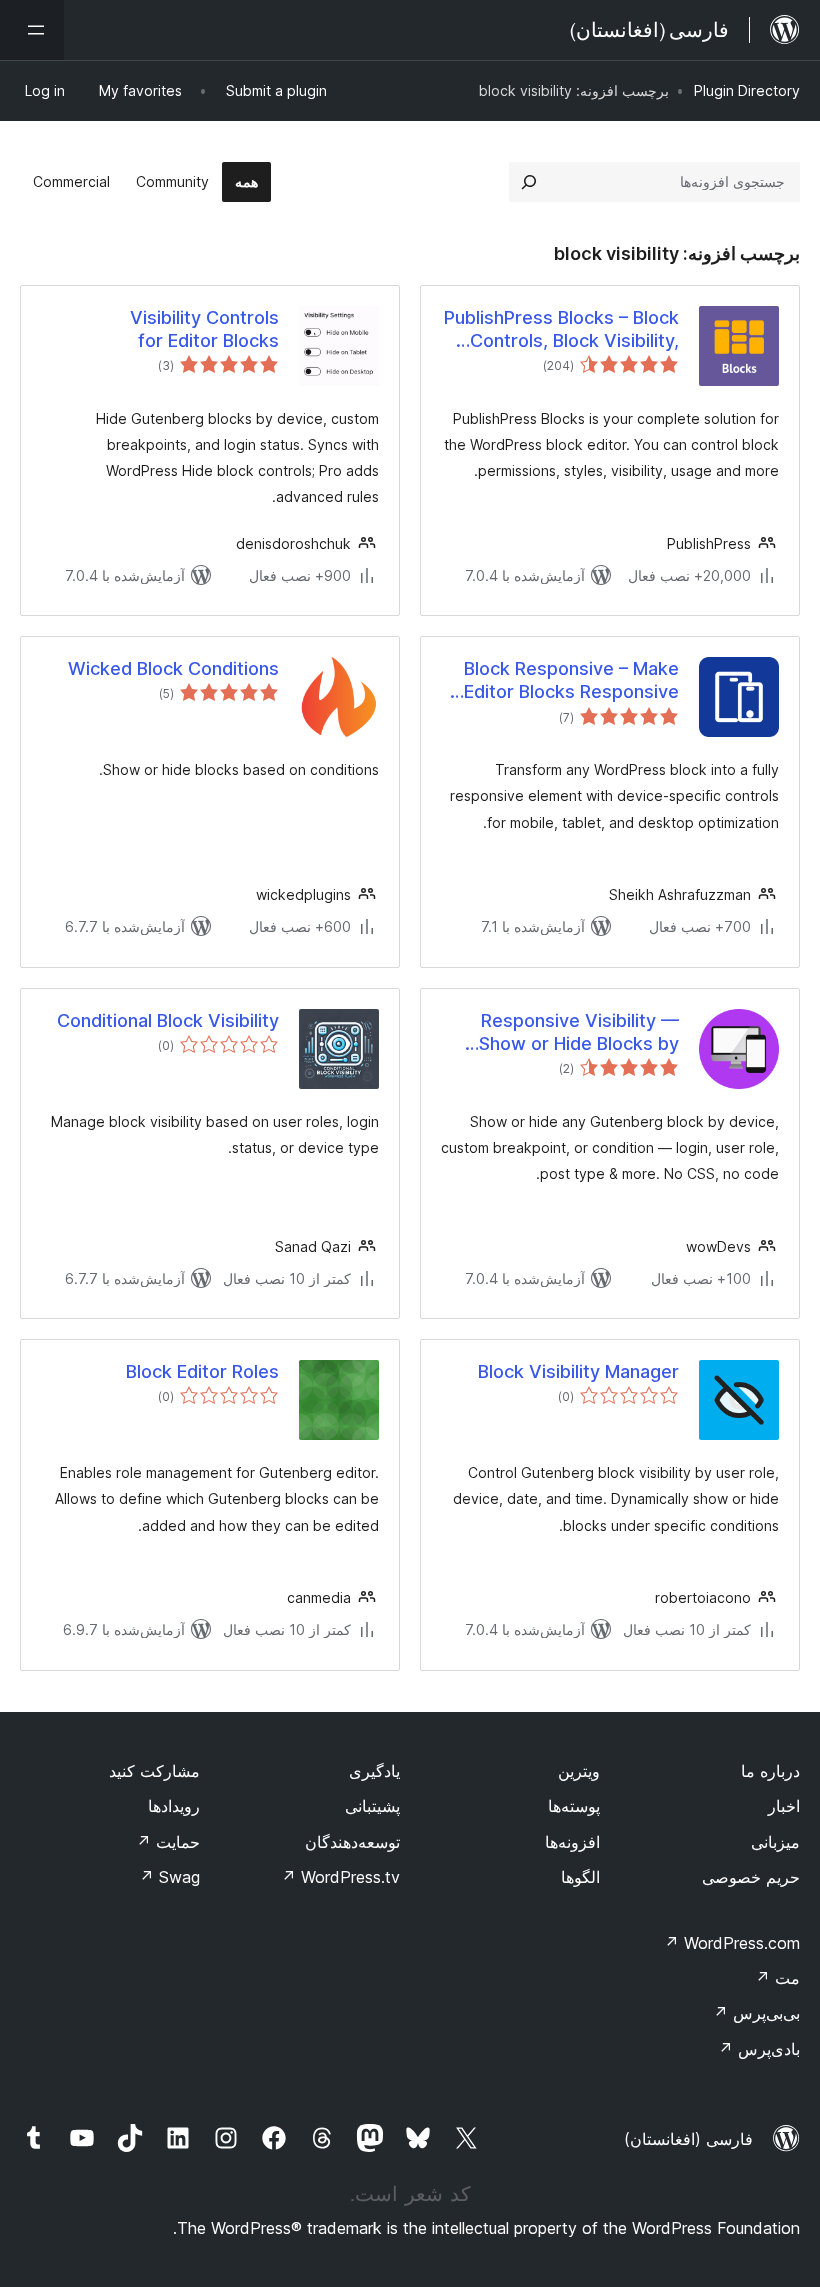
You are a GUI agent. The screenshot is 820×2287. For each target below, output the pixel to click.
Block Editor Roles (202, 1371)
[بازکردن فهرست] (32, 30)
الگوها (580, 1877)
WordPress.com (732, 1943)
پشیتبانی (372, 1806)
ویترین (579, 1771)
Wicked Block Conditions (173, 668)
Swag (169, 1877)
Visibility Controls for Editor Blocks (204, 329)
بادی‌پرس (759, 2049)
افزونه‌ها (572, 1842)
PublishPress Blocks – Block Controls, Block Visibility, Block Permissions (561, 330)
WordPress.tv (340, 1877)
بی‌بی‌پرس (756, 2013)
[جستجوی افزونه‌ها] (529, 182)
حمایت (168, 1842)
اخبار (784, 1806)
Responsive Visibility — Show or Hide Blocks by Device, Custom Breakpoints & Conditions (571, 1033)
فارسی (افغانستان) (688, 2139)
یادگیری (374, 1771)
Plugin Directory (747, 90)
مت (777, 1978)
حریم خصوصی (751, 1877)
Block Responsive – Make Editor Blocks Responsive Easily (571, 681)
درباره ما (770, 1771)
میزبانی (775, 1842)
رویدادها (174, 1806)
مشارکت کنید (154, 1771)
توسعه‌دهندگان (352, 1842)
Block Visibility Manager (578, 1371)
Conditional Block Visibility (168, 1020)
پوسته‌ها (574, 1806)
